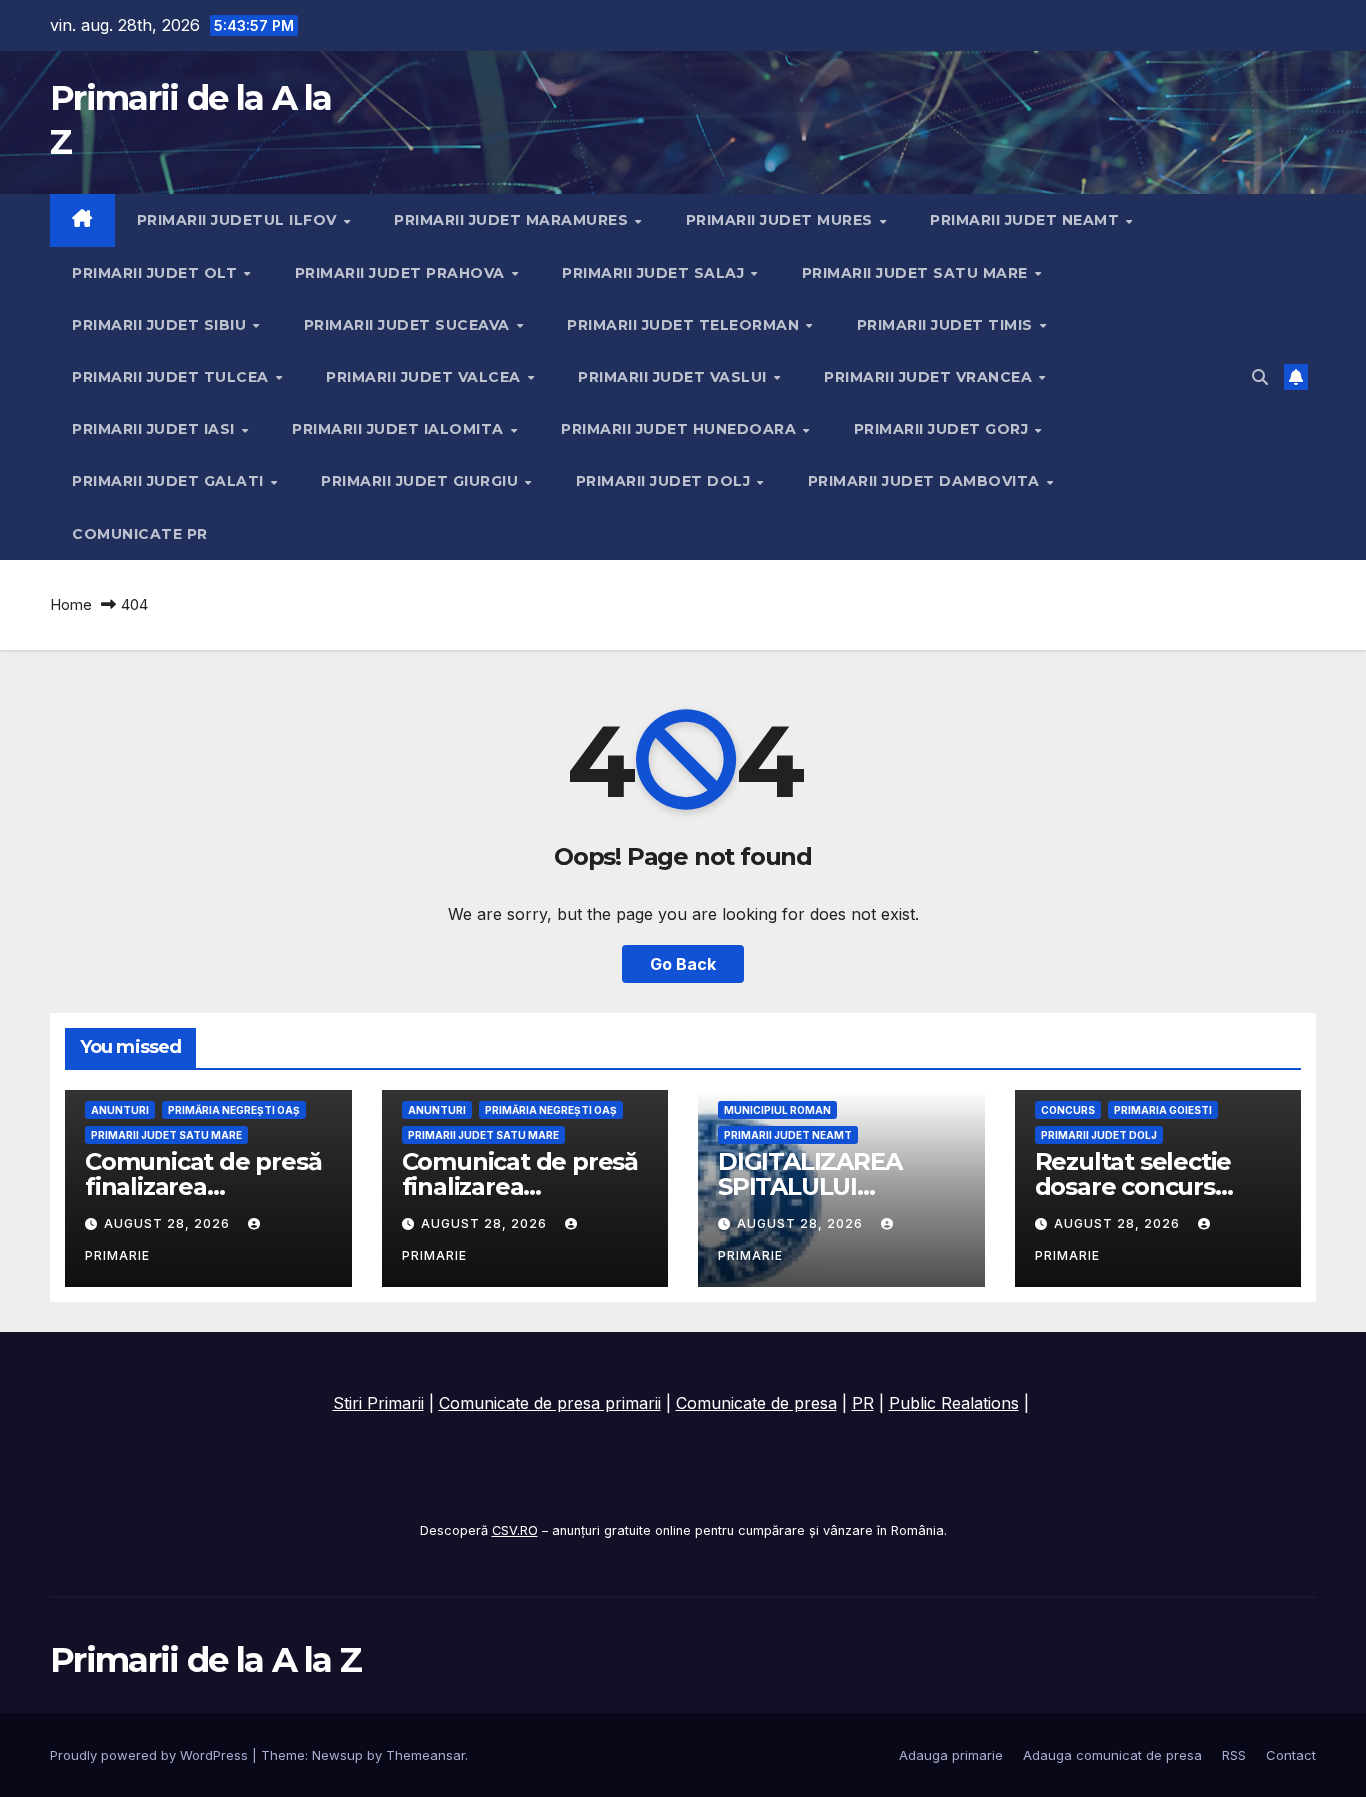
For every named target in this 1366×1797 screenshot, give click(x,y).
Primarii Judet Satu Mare (917, 273)
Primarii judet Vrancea (930, 377)
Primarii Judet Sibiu (161, 325)
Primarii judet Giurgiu (422, 481)
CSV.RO (515, 1530)
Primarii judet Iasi (155, 429)
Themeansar (425, 1755)
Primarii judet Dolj (665, 481)
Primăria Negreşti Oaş (234, 1110)
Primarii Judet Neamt (1027, 220)
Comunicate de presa (756, 1403)
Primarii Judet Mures (782, 220)
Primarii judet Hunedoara (681, 429)
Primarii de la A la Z (205, 1660)
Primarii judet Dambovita (926, 481)
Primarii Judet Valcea (425, 377)
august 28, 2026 (169, 1223)
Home (71, 604)
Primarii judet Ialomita (400, 429)
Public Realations (954, 1403)
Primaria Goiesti (1163, 1110)
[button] (1260, 377)
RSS (1234, 1755)
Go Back (683, 964)
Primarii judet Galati (170, 481)
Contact (1291, 1755)
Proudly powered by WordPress (151, 1755)
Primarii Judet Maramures (513, 220)
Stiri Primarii (378, 1403)
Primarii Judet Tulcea (172, 377)
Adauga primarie (951, 1755)
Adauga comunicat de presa (1112, 1755)
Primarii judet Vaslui (674, 377)
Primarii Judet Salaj (655, 273)
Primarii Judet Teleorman (685, 325)
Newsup (337, 1755)
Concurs (1068, 1110)
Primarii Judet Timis (947, 325)
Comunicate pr (140, 534)
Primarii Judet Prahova (402, 273)
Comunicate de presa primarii (550, 1403)
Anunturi (120, 1110)
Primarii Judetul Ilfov (239, 220)
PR (863, 1403)
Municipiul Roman (777, 1110)
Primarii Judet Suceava (409, 325)
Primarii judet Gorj (943, 429)
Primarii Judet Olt (157, 273)
